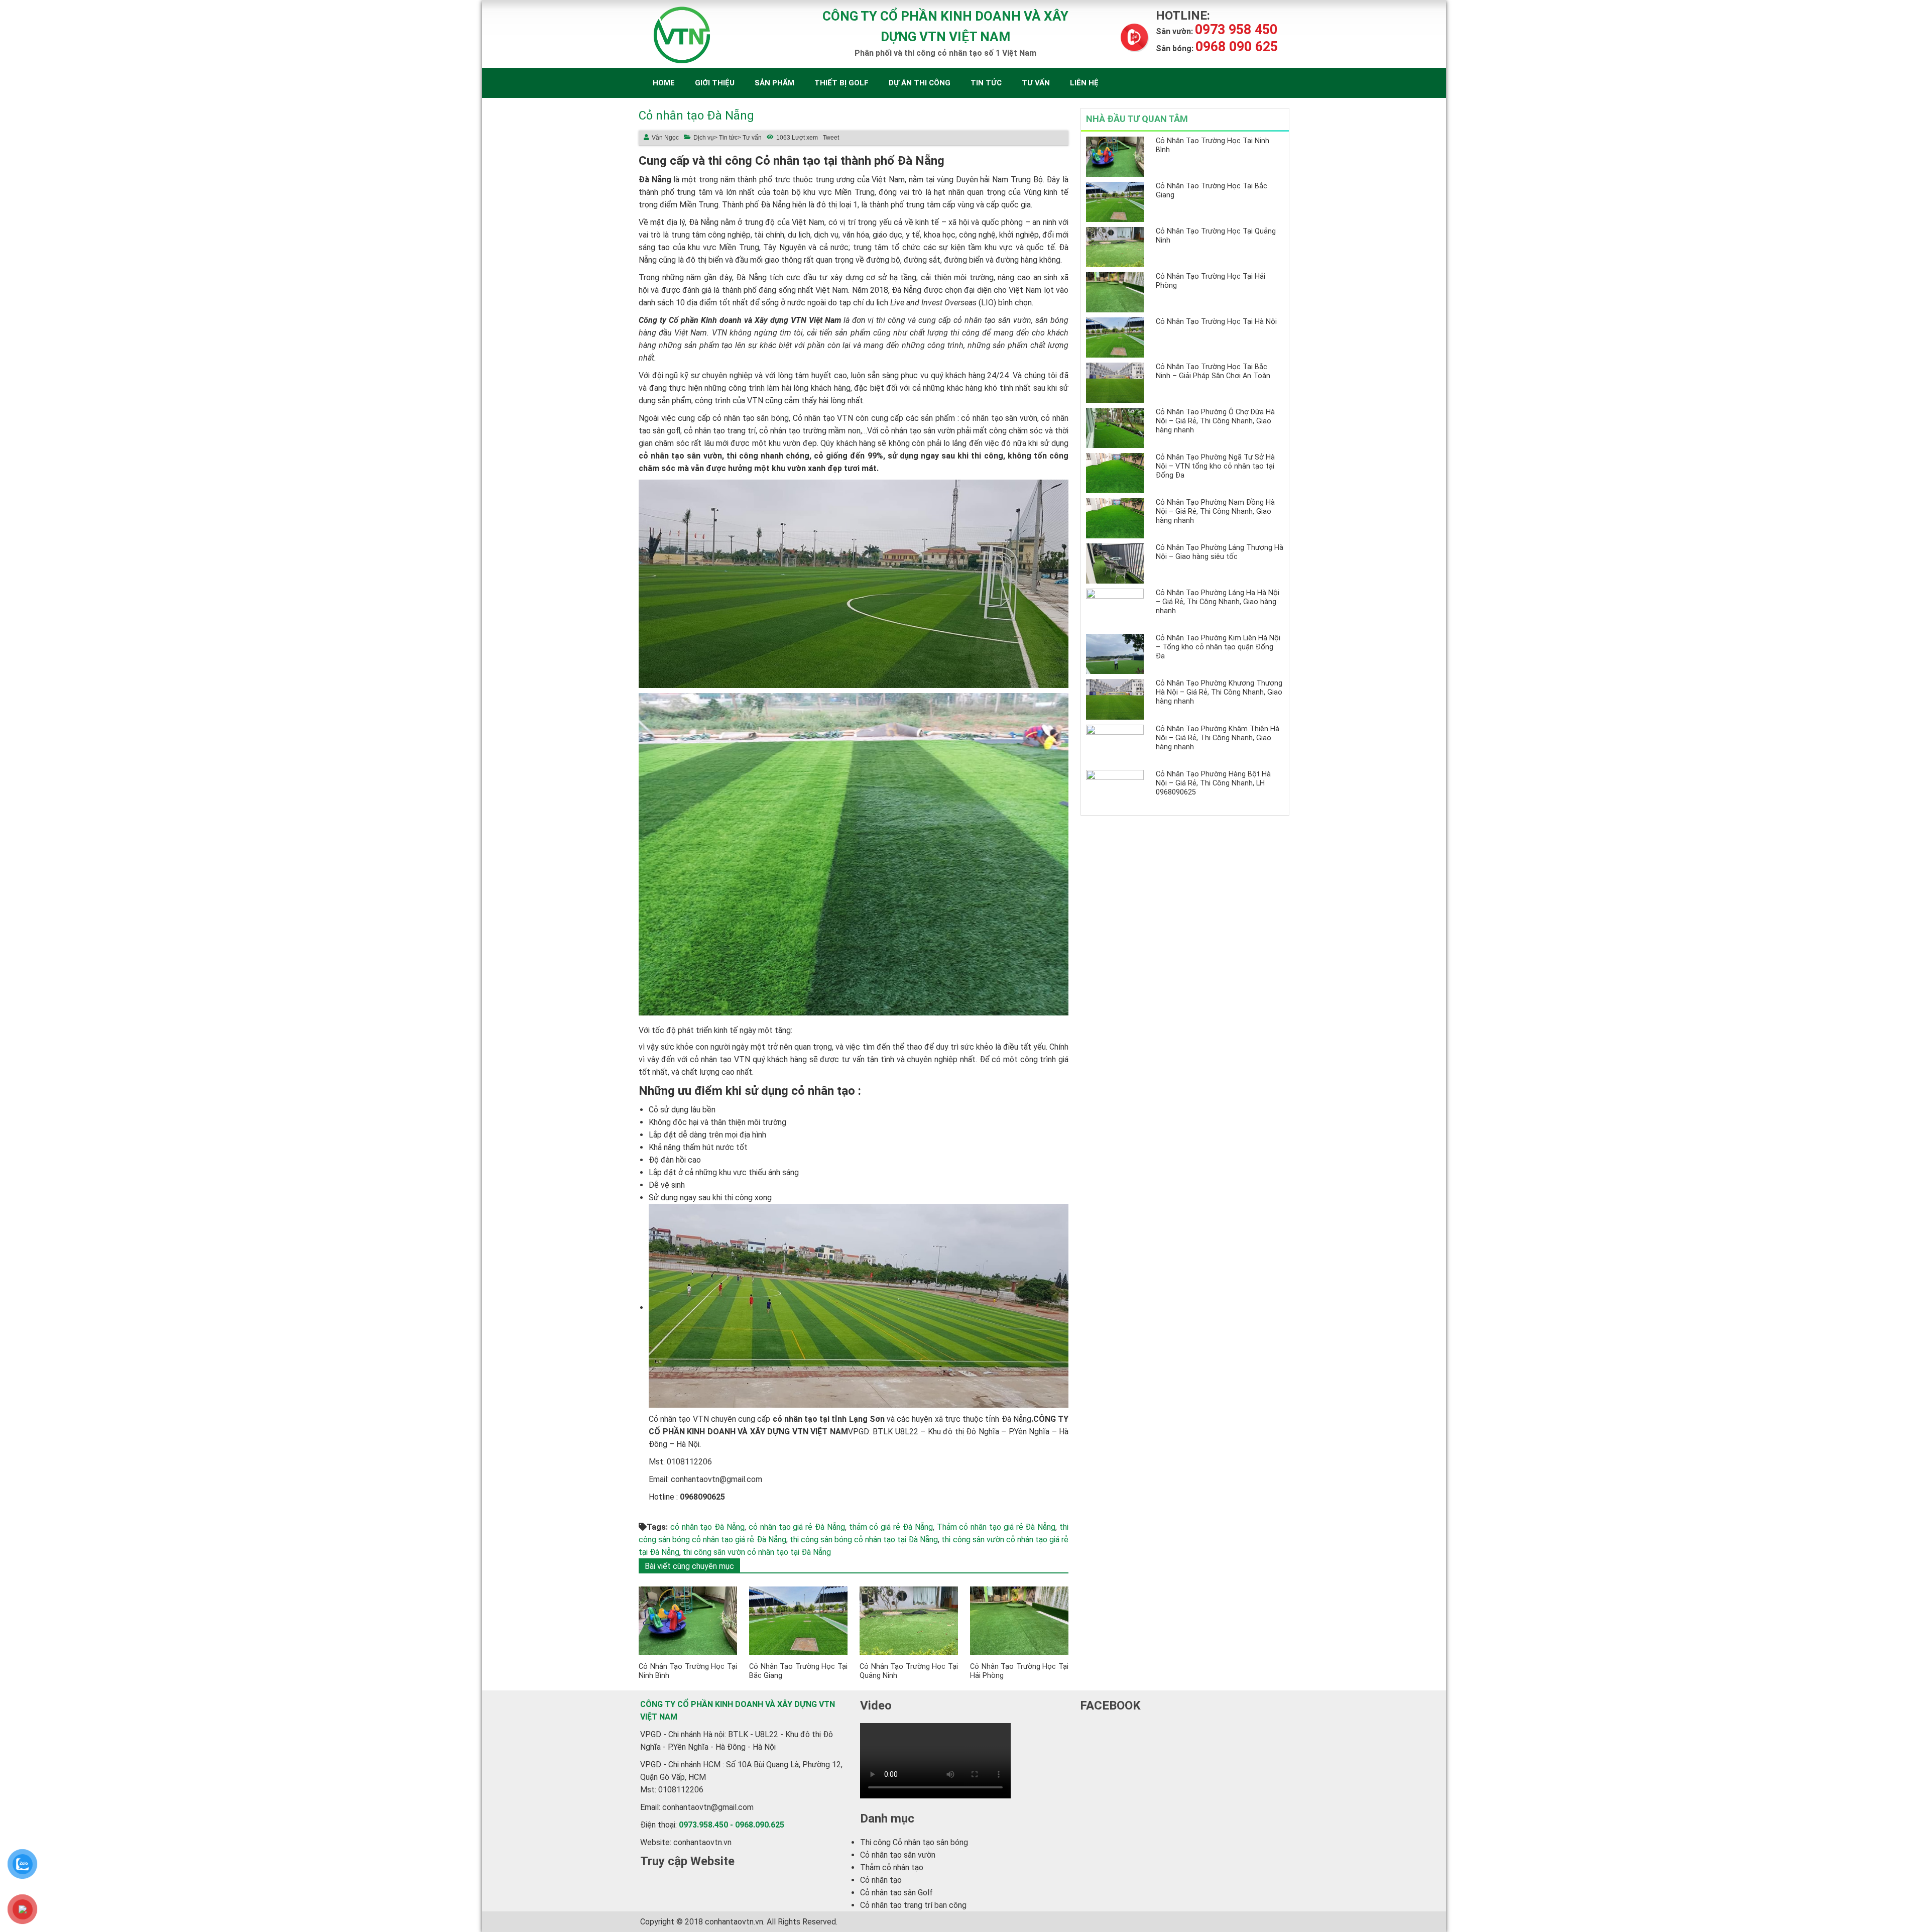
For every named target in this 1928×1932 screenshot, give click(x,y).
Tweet (831, 138)
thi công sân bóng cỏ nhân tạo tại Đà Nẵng (864, 1540)
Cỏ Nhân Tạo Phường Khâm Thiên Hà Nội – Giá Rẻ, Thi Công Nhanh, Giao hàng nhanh (1218, 738)
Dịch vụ (704, 138)
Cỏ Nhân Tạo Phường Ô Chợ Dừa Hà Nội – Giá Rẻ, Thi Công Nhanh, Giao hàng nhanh (1215, 421)
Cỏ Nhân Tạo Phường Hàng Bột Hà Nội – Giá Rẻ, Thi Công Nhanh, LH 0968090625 (1213, 783)
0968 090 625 (1217, 48)
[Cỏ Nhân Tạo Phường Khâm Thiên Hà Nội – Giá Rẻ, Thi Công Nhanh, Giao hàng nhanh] (1115, 745)
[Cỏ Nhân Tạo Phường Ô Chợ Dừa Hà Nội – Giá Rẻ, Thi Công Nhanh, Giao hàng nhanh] (1115, 428)
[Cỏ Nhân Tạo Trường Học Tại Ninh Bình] (688, 1620)
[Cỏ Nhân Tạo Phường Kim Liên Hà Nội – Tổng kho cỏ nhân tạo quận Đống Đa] (1115, 654)
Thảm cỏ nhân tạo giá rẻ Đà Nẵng (996, 1527)
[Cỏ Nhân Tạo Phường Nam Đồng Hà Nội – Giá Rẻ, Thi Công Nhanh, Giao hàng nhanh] (1115, 518)
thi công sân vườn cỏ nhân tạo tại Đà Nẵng (757, 1552)
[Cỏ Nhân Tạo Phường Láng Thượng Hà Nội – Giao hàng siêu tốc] (1115, 563)
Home (664, 83)
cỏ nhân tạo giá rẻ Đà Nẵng (797, 1527)
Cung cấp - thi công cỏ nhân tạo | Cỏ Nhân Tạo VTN (685, 35)
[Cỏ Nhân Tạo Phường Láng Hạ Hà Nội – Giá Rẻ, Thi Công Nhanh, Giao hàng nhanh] (1115, 609)
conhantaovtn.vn (702, 1842)
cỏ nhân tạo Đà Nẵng (707, 1527)
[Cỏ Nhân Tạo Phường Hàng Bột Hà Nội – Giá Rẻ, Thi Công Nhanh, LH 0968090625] (1115, 790)
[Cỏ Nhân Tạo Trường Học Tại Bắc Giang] (798, 1620)
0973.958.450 (703, 1825)
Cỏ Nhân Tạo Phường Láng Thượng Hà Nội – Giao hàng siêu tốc (1220, 552)
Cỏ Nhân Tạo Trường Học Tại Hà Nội (1216, 322)
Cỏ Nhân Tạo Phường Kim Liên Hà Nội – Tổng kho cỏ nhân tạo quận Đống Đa (1218, 647)
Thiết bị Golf (841, 83)
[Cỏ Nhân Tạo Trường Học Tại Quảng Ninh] (909, 1620)
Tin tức (986, 83)
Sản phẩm (774, 83)
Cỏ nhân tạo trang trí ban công (913, 1905)
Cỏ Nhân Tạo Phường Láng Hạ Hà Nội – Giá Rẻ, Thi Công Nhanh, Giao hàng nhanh (1218, 602)
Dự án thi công (920, 83)
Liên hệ (1084, 83)
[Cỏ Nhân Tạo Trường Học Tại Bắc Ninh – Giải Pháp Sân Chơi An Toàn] (1115, 383)
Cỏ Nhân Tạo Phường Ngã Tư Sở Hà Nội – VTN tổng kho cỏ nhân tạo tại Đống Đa (1215, 466)
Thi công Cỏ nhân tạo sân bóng (914, 1842)
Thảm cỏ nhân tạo (892, 1867)
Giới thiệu (715, 83)
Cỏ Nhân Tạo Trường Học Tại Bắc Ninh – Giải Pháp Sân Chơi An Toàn (1213, 371)
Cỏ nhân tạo (881, 1880)
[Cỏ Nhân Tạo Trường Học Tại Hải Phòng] (1019, 1620)
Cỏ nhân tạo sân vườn (898, 1855)
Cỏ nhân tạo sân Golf (896, 1893)
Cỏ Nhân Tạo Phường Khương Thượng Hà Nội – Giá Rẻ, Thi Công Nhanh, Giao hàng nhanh (1219, 692)
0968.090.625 (760, 1825)
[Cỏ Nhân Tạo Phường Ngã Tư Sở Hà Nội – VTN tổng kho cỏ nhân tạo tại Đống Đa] (1115, 473)
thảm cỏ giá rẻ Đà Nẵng (891, 1527)
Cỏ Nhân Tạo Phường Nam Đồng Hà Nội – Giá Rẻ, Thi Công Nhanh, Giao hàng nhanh (1215, 512)
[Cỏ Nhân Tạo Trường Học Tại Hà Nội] (1115, 337)
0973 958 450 (1217, 31)
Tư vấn (1036, 83)
